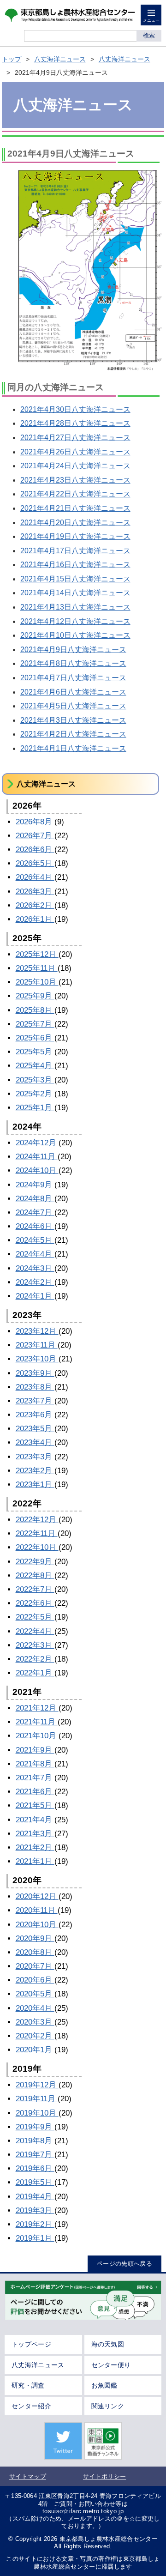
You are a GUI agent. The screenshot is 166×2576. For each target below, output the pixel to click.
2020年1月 (35, 2050)
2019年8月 (35, 2141)
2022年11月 (37, 1533)
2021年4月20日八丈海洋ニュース (75, 523)
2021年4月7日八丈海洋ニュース (73, 678)
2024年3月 (35, 1268)
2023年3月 (35, 1457)
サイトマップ (28, 2476)
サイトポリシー (104, 2476)
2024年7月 (35, 1212)
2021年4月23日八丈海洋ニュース (75, 480)
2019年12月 (37, 2085)
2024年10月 (37, 1170)
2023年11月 (37, 1345)
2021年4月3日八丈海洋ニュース (73, 720)
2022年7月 (35, 1589)
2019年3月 (35, 2210)
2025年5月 (35, 1052)
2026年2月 (35, 905)
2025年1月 (35, 1108)
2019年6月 (35, 2168)
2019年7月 (35, 2155)
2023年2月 (35, 1471)
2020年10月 (37, 1925)
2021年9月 (35, 1750)
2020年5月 (35, 1994)
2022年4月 (35, 1631)
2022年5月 (35, 1617)
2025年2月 (35, 1094)
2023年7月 (35, 1401)
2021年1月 (35, 1861)
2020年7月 (35, 1966)
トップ (12, 59)
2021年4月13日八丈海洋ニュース (75, 607)
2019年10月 (37, 2113)
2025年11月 (37, 968)
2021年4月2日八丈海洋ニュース (73, 734)
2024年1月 (35, 1296)
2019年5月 (35, 2182)
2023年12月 (37, 1331)
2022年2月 (35, 1659)
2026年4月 (35, 877)
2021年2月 (35, 1847)
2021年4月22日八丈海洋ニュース (75, 494)
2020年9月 (35, 1938)
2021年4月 (35, 1820)
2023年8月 (35, 1387)
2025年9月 (35, 996)
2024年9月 (35, 1185)
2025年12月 (37, 954)
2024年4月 (35, 1254)
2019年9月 (35, 2127)
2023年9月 (35, 1373)
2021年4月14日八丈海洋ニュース (75, 593)
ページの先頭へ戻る (125, 2264)
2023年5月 (35, 1429)
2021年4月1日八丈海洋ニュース (73, 748)
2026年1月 (35, 919)
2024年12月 (37, 1143)
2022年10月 (37, 1547)
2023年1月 (35, 1485)
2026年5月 (35, 863)
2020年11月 (37, 1910)
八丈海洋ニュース (60, 59)
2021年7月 (35, 1778)
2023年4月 (35, 1442)
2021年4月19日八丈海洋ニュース (75, 536)
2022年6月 (35, 1603)
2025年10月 (37, 982)
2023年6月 (35, 1415)
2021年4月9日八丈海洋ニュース (73, 650)
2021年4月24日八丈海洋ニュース (75, 466)
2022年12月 (37, 1520)
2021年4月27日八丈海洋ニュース (75, 438)
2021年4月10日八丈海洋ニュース (75, 635)
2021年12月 (37, 1708)
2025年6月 (35, 1038)
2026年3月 (35, 892)
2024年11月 (37, 1157)
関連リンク (108, 2406)
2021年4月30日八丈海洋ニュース (75, 409)
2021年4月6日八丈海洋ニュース (73, 692)
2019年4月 (35, 2197)
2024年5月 (35, 1240)
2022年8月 (35, 1575)
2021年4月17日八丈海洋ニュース (75, 551)
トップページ (31, 2344)
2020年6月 (35, 1980)
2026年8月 (35, 822)
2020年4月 (35, 2008)
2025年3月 (35, 1080)
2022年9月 (35, 1562)
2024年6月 (35, 1226)
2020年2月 (35, 2036)
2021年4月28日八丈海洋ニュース (75, 423)
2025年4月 (35, 1066)
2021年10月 (37, 1736)
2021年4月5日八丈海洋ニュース (73, 706)
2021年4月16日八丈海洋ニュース (75, 565)
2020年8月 (35, 1952)
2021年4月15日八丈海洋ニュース (75, 579)
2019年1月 (35, 2238)
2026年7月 (35, 836)
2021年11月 (37, 1722)
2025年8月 (35, 1010)
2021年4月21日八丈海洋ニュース (75, 508)
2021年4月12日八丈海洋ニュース (75, 621)
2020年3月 (35, 2022)
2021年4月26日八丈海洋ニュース (75, 452)
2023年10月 (37, 1359)
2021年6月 (35, 1792)
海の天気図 (108, 2344)
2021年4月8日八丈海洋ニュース (73, 663)
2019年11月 (37, 2099)
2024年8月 (35, 1199)
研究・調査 (28, 2385)
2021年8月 (35, 1764)
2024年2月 (35, 1282)
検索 (149, 35)
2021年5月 (35, 1805)
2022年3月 (35, 1645)
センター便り (111, 2365)
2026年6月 (35, 850)
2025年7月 (35, 1024)
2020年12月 (37, 1896)
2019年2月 (35, 2224)
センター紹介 (31, 2406)
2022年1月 (35, 1673)
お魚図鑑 (104, 2385)
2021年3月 (35, 1834)
